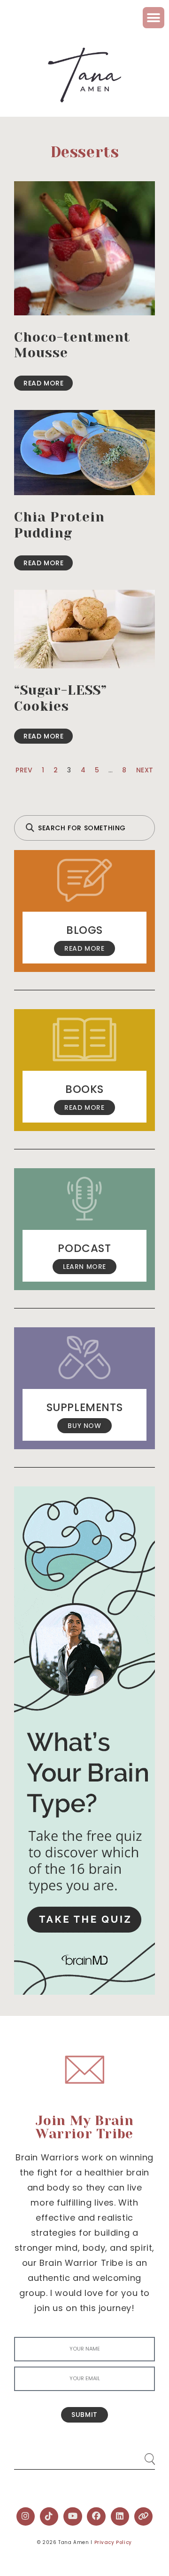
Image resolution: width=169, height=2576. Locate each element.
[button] (154, 18)
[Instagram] (26, 2517)
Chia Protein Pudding (59, 525)
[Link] (144, 2517)
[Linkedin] (120, 2517)
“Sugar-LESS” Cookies (61, 698)
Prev (24, 770)
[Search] (141, 2455)
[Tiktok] (49, 2517)
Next (145, 770)
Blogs (84, 930)
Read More (43, 383)
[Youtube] (73, 2517)
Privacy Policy (113, 2542)
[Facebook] (96, 2517)
